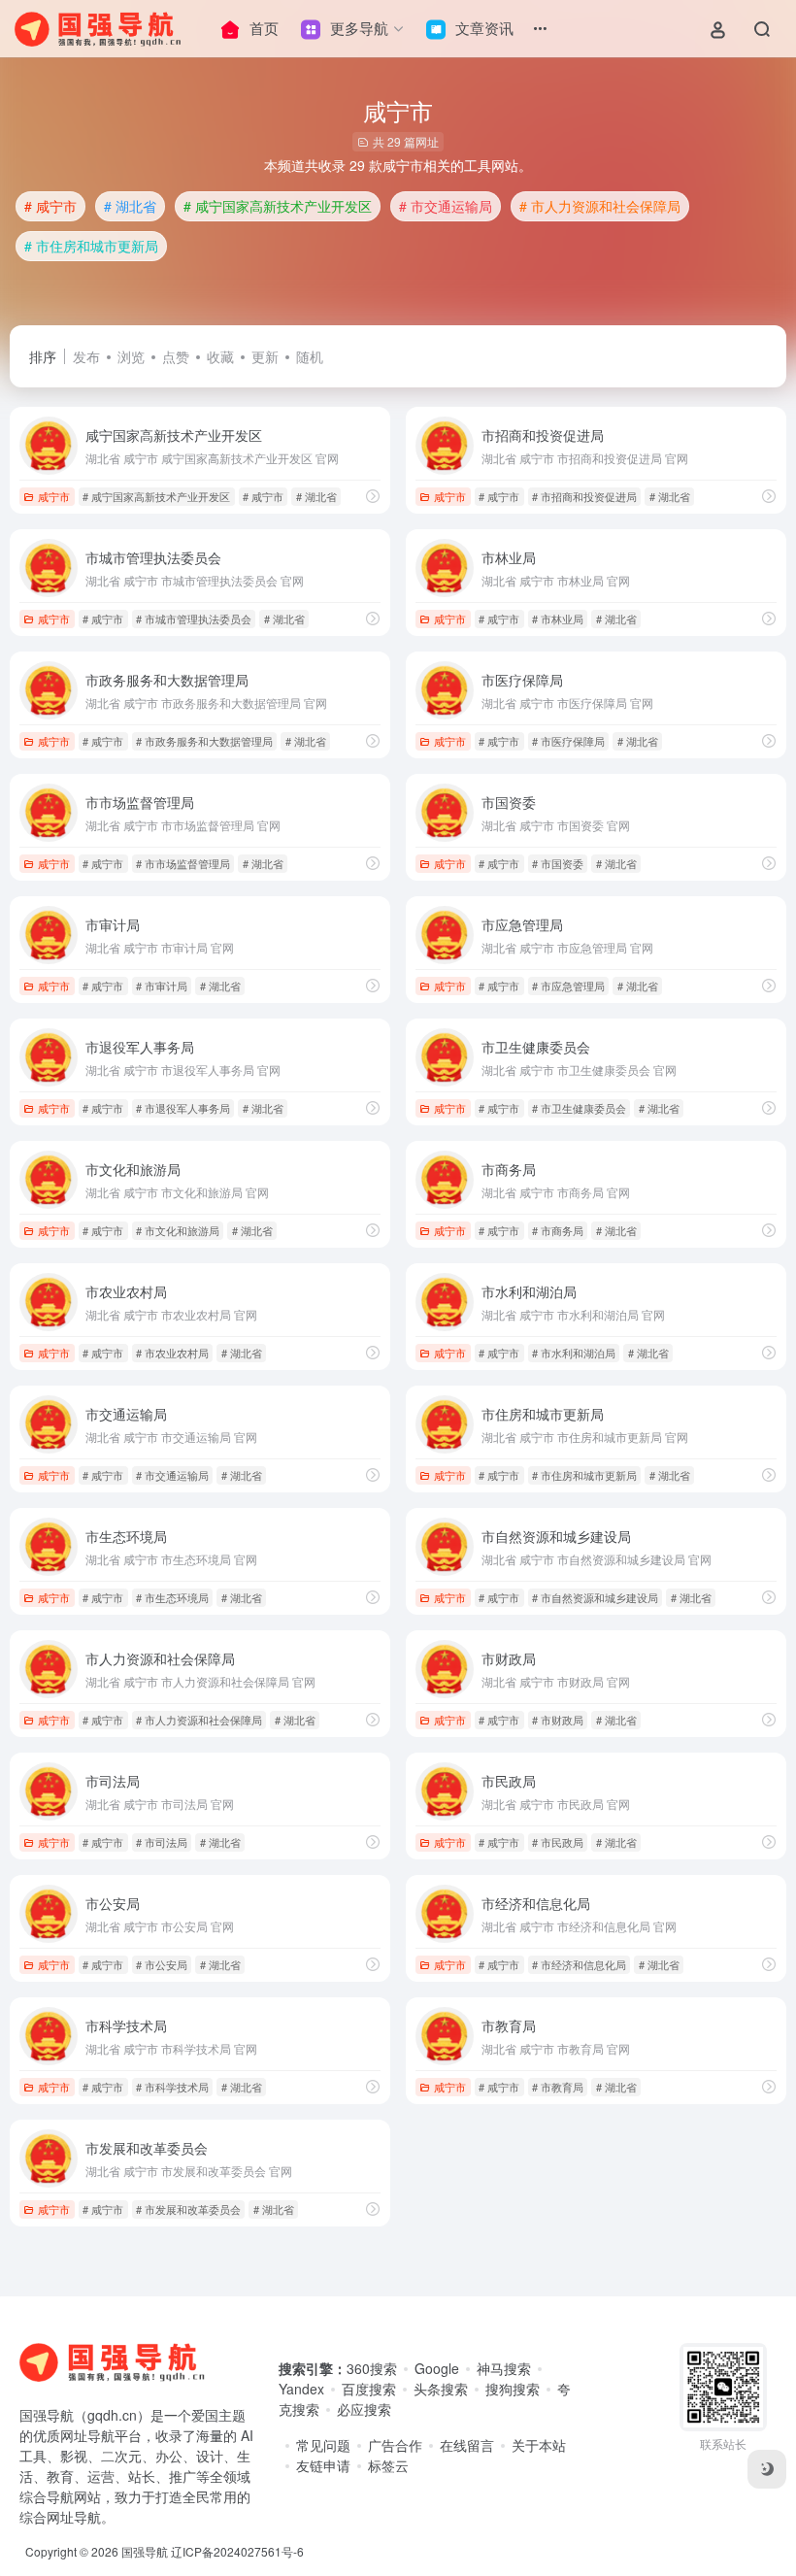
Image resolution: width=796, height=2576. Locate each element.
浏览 (131, 356)
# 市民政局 (558, 1842)
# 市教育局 (558, 2087)
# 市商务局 (558, 1230)
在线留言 (467, 2445)
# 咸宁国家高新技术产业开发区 (278, 206)
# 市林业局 (558, 619)
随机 (310, 356)
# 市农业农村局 (172, 1353)
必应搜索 (364, 2409)
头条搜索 (441, 2389)
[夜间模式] (767, 2469)
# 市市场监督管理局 (183, 863)
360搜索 (372, 2368)
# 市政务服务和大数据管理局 (204, 741)
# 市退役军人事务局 (183, 1108)
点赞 (176, 356)
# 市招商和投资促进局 (584, 496)
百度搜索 (369, 2389)
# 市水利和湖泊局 (574, 1353)
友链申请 (323, 2465)
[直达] (373, 496)
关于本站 (539, 2445)
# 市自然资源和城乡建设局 (595, 1597)
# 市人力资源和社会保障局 (600, 206)
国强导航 (145, 2551)
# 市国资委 (558, 863)
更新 (265, 356)
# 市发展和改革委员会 (188, 2209)
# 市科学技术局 (172, 2087)
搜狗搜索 (513, 2389)
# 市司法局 (162, 1842)
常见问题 (323, 2445)
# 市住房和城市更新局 (91, 246)
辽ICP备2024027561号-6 (237, 2551)
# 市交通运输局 (446, 206)
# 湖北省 (130, 206)
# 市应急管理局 (568, 986)
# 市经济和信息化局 (579, 1964)
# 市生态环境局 (172, 1597)
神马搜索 (504, 2368)
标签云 (388, 2465)
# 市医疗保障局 (568, 741)
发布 (86, 356)
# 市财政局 (558, 1720)
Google (437, 2368)
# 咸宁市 (50, 206)
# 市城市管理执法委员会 (194, 619)
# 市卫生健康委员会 (579, 1108)
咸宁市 (54, 496)
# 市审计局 (162, 986)
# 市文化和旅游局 (178, 1230)
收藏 (220, 356)
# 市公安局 (162, 1964)
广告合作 (395, 2445)
